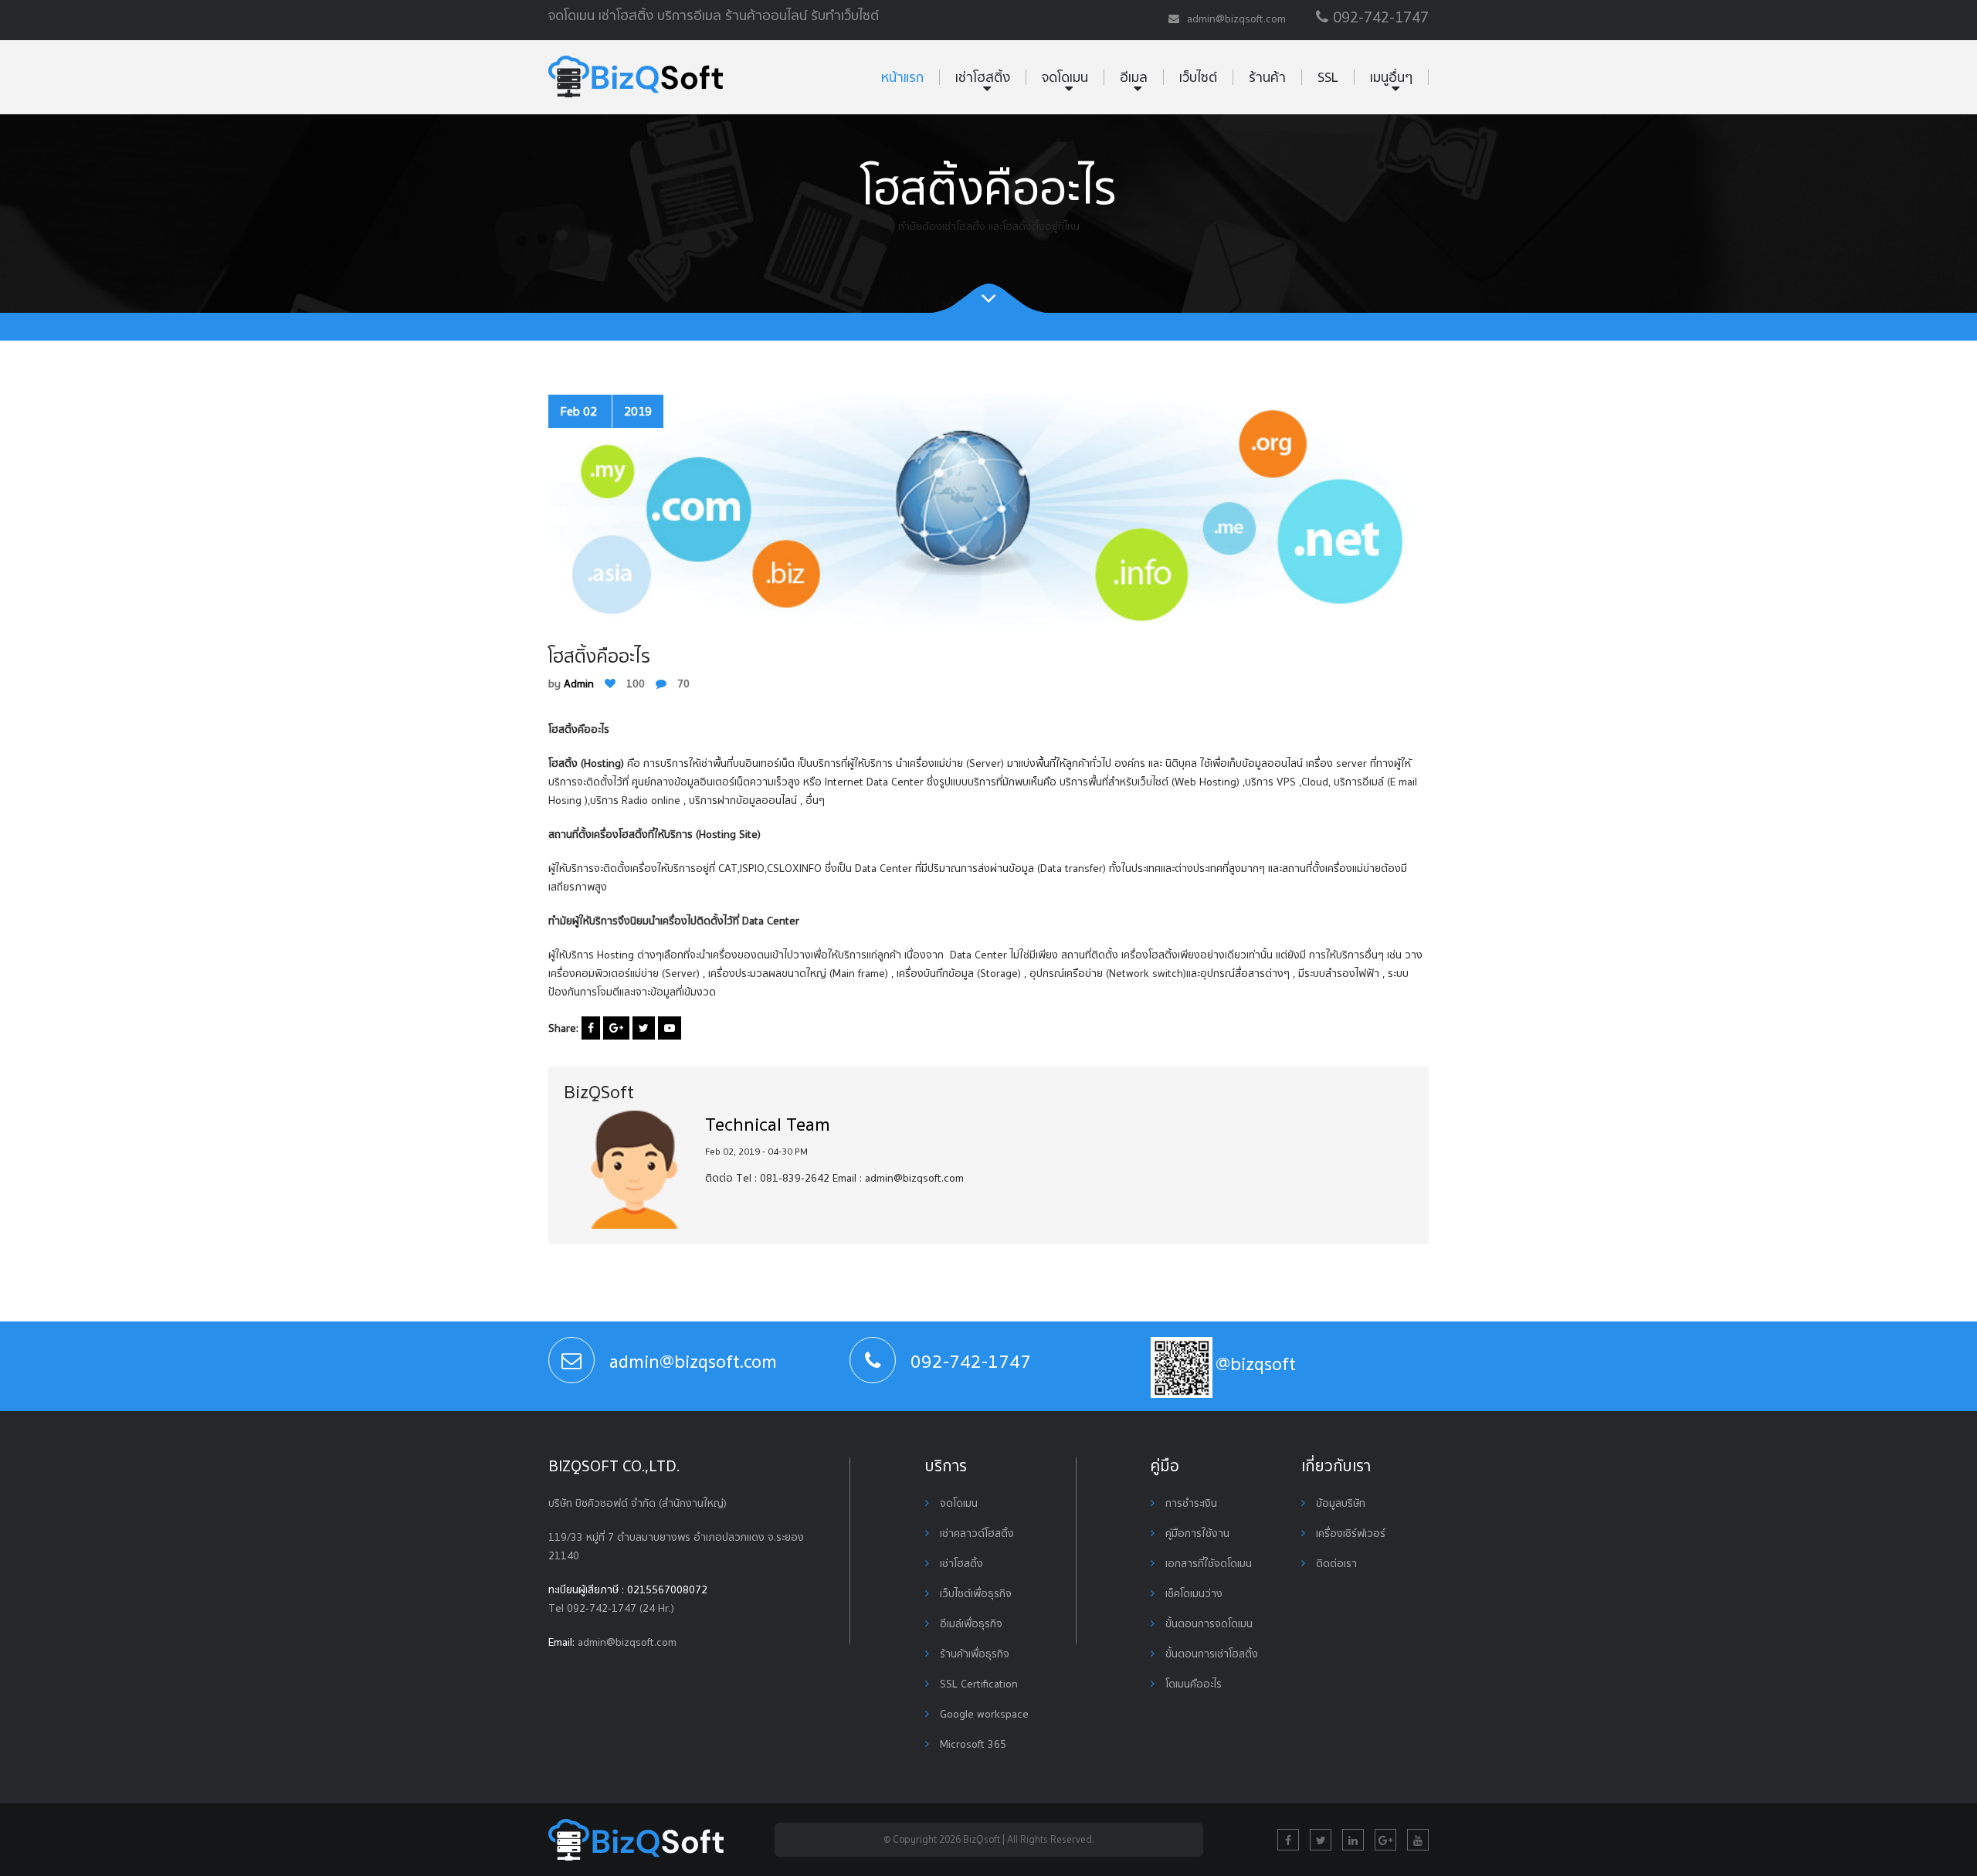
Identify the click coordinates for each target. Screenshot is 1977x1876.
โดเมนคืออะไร (1192, 1684)
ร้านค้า (1267, 77)
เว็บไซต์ (1198, 77)
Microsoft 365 (972, 1744)
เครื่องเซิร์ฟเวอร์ (1349, 1533)
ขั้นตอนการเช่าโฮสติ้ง (1210, 1654)
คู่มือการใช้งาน (1196, 1533)
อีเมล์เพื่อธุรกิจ (970, 1623)
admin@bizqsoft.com (627, 1642)
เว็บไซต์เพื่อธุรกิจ (974, 1593)
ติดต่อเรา (1335, 1563)
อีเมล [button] (1134, 77)
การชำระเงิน (1190, 1503)
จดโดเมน (957, 1503)
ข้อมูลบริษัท (1339, 1503)
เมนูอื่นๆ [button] (1391, 77)
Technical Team (768, 1124)
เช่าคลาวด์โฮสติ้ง (975, 1533)
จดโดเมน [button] (1065, 77)
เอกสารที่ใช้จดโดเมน (1207, 1563)
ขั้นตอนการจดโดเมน (1207, 1623)
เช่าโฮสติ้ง (960, 1563)
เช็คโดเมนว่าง (1192, 1593)
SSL (1328, 77)
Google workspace (983, 1714)
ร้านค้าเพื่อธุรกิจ (973, 1654)
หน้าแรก (902, 77)
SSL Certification (977, 1684)
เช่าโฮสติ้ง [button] (983, 77)
